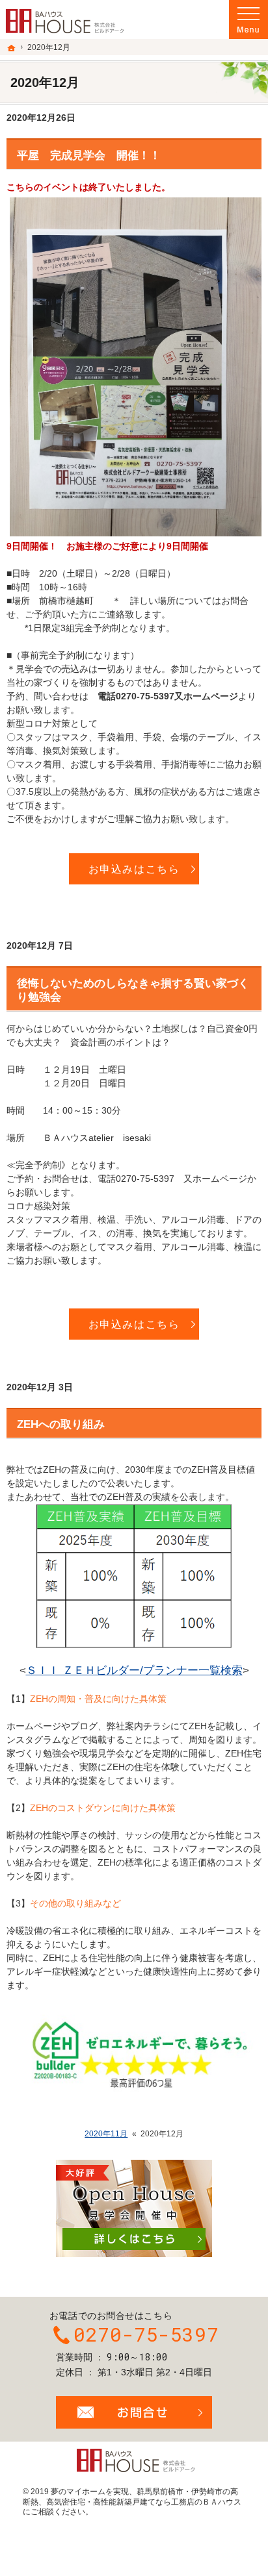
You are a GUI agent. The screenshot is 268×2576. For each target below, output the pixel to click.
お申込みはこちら (134, 869)
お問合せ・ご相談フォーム (134, 2412)
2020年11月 (106, 2134)
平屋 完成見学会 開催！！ (89, 156)
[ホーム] (12, 48)
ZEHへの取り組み (61, 1424)
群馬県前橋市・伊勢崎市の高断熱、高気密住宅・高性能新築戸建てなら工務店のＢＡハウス (132, 2497)
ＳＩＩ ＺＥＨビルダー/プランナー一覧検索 (134, 1670)
